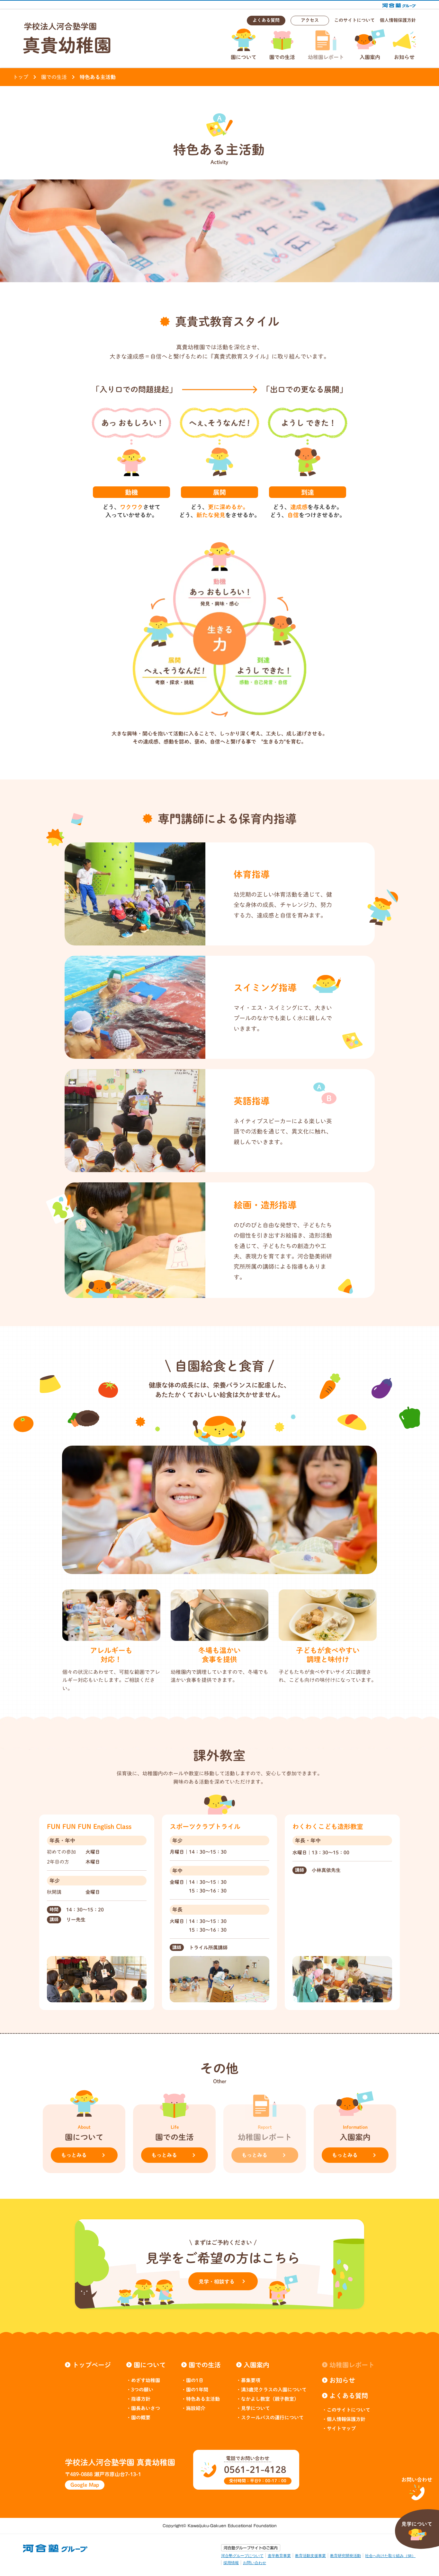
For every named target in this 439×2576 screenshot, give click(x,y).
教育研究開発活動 (345, 2556)
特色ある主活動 (98, 77)
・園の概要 (138, 2418)
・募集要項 (248, 2380)
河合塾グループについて (242, 2556)
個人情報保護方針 (398, 20)
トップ (21, 77)
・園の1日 (192, 2380)
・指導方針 (138, 2399)
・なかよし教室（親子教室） (268, 2399)
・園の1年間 (195, 2390)
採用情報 (231, 2563)
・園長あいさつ (143, 2408)
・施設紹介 (193, 2408)
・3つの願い (140, 2390)
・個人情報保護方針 (344, 2419)
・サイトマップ (339, 2428)
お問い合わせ (255, 2563)
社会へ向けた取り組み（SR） (390, 2556)
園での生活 (54, 77)
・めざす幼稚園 (143, 2380)
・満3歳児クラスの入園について (271, 2390)
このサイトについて (354, 20)
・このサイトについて (346, 2410)
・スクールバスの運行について (270, 2418)
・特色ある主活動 (201, 2399)
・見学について (253, 2408)
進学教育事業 (279, 2556)
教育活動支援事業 (310, 2556)
